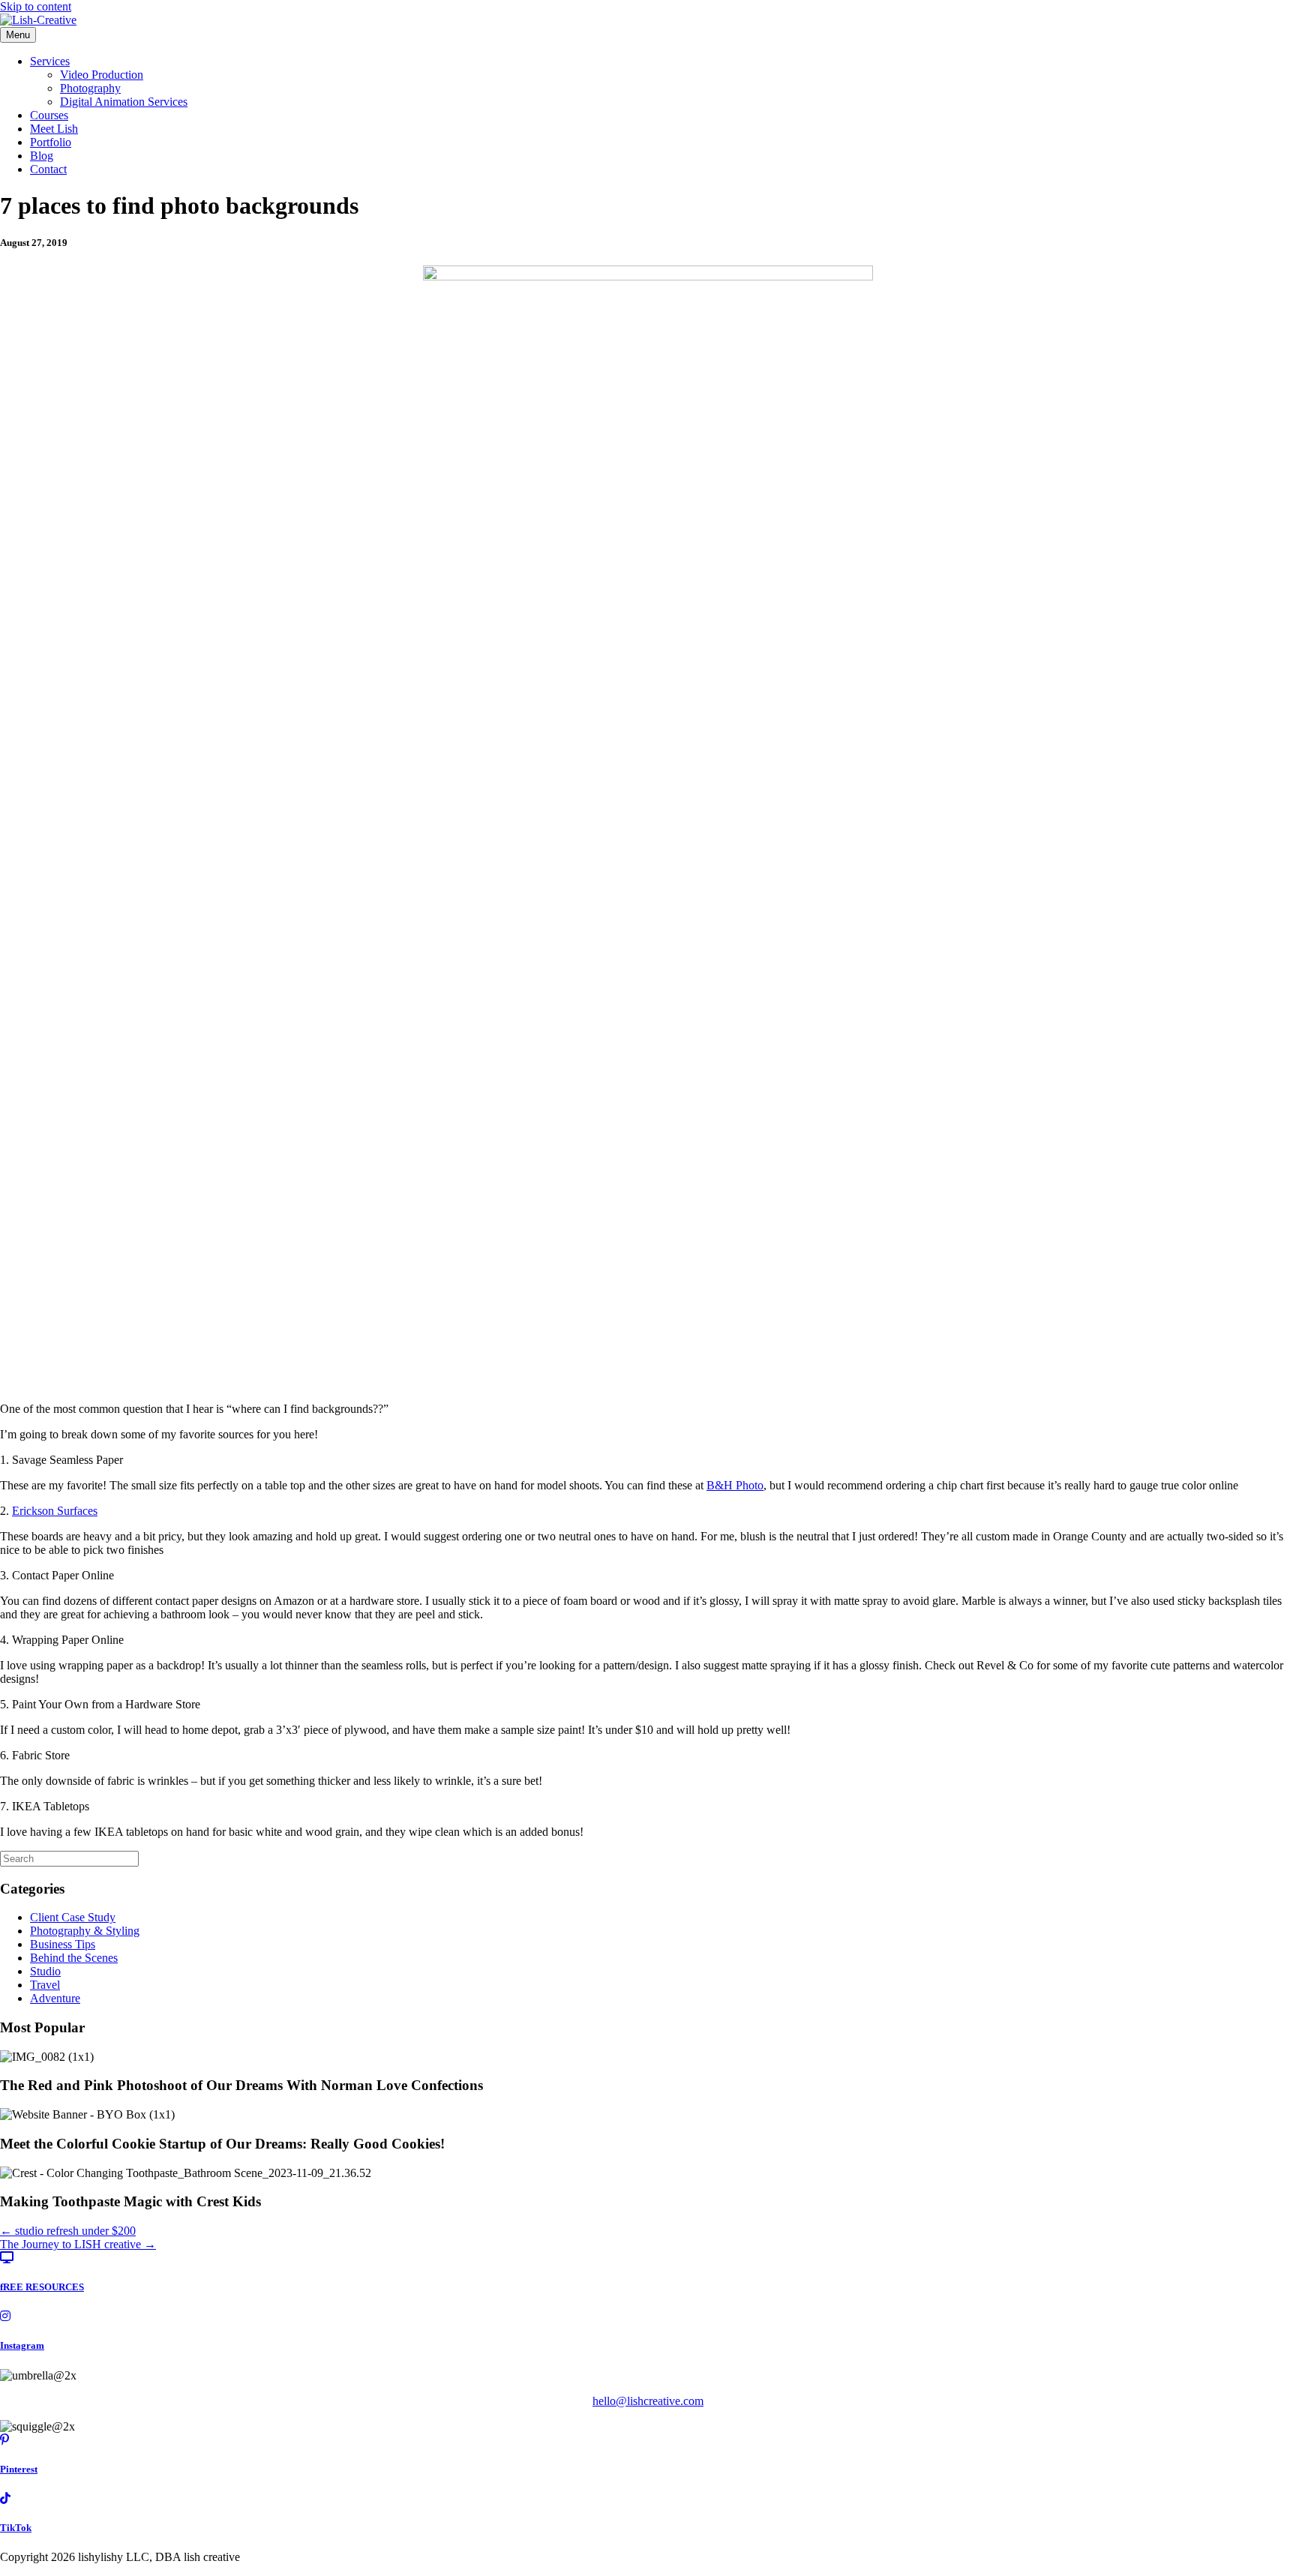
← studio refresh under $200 (68, 2231)
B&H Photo (735, 1485)
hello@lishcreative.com (648, 2401)
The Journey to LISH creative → (78, 2244)
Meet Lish (54, 129)
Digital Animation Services (124, 102)
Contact (48, 169)
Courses (49, 115)
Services (50, 61)
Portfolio (51, 142)
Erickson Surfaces (55, 1511)
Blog (42, 156)
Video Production (102, 75)
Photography (90, 88)
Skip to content (36, 6)
